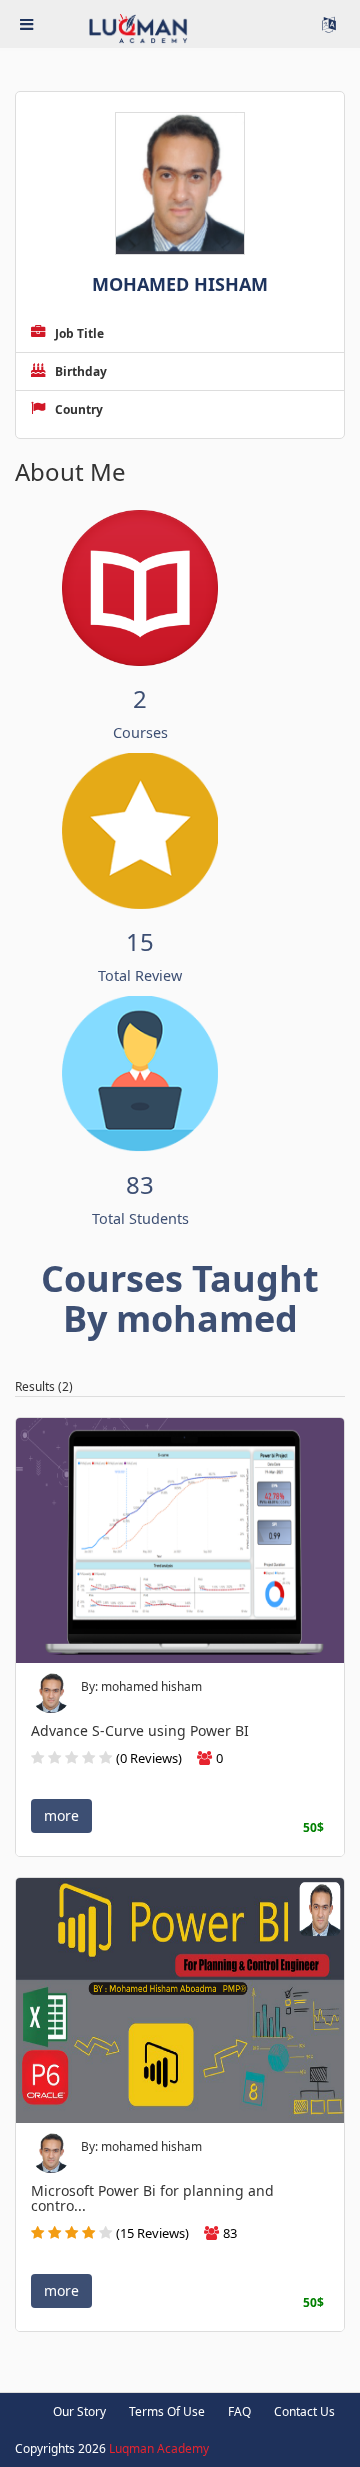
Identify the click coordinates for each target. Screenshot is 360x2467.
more (61, 1815)
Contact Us (304, 2411)
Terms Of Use (167, 2411)
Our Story (79, 2411)
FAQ (239, 2411)
